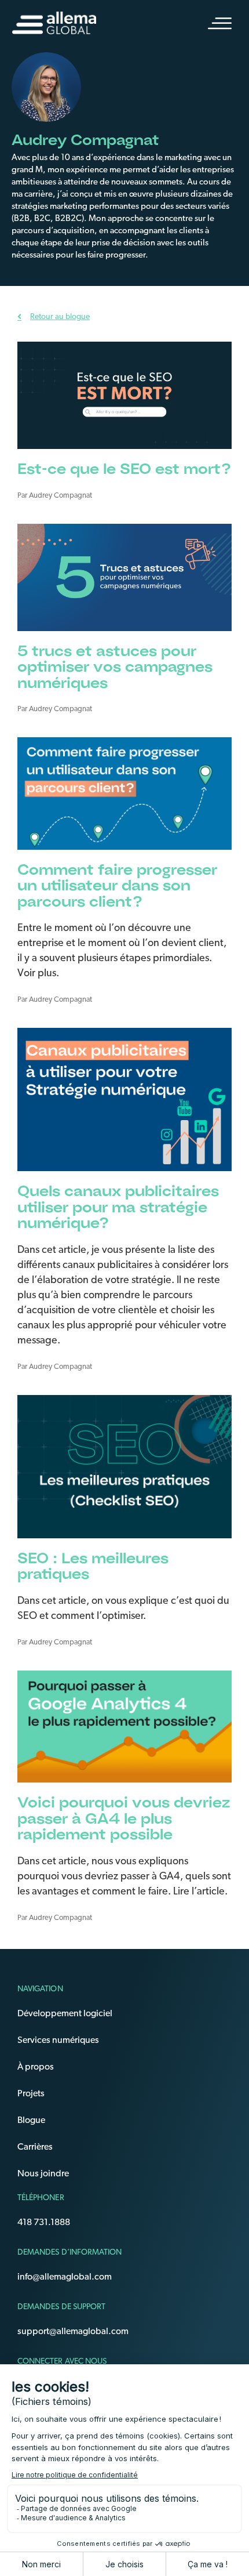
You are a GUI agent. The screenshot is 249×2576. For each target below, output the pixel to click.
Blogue (31, 2120)
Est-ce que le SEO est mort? (124, 468)
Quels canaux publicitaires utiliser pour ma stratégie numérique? (118, 1207)
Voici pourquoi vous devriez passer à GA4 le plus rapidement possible (124, 1818)
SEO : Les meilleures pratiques (93, 1566)
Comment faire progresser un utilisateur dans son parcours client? (117, 885)
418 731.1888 (44, 2222)
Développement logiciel (65, 2013)
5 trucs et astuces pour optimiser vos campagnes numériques (115, 666)
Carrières (35, 2147)
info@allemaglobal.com (65, 2277)
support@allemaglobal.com (73, 2331)
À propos (36, 2067)
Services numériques (58, 2040)
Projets (31, 2093)
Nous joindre (43, 2173)
